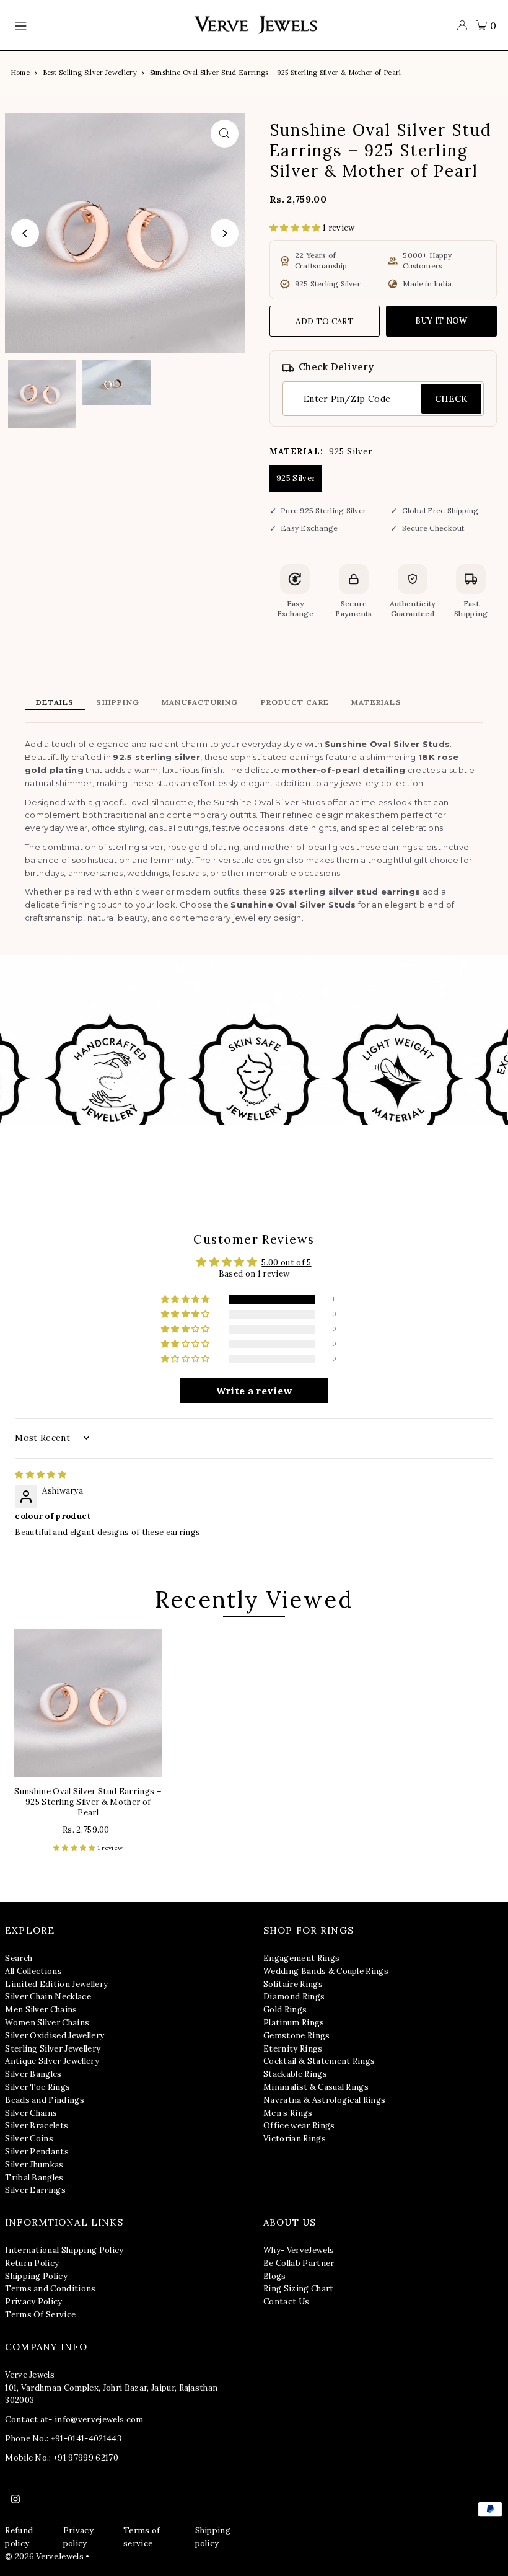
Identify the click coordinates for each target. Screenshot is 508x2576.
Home (20, 73)
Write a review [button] (254, 1391)
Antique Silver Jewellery (52, 2061)
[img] (41, 1475)
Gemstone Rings (297, 2036)
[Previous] (25, 233)
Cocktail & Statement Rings (319, 2061)
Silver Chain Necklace (48, 1997)
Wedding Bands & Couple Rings (326, 1971)
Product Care (295, 702)
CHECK (451, 399)
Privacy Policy (34, 2302)
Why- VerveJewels (299, 2250)
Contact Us (286, 2302)
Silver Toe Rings (37, 2087)
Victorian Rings (295, 2139)
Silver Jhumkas (34, 2165)
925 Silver (296, 478)
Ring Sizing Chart (299, 2289)
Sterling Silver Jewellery (53, 2049)
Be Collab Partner (299, 2263)
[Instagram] (15, 2500)
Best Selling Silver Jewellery (90, 73)
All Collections (33, 1971)
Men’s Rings (288, 2113)
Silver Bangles (33, 2074)
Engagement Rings (301, 1958)
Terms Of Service (40, 2315)
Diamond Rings (294, 1997)
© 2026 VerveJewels (44, 2556)
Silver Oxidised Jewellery (55, 2036)
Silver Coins (29, 2139)
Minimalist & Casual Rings (316, 2087)
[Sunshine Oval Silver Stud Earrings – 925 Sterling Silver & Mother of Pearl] (88, 1703)
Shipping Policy (36, 2276)
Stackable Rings (295, 2074)
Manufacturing (200, 702)
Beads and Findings (45, 2100)
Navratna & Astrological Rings (324, 2100)
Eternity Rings (293, 2049)
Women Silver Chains (47, 2023)
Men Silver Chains (41, 2010)
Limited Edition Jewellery (56, 1984)
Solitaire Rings (293, 1984)
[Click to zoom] (225, 134)
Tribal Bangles (34, 2178)
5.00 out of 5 (286, 1263)
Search (19, 1958)
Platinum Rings (294, 2023)
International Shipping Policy (64, 2250)
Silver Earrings (35, 2190)
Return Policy (32, 2263)
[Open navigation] (98, 25)
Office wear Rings (299, 2126)
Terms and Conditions (50, 2289)
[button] (296, 228)
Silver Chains (31, 2113)
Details (55, 702)
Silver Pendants (37, 2152)
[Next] (225, 233)
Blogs (275, 2276)
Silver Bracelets (37, 2126)
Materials (376, 702)
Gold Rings (285, 2010)
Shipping (118, 702)
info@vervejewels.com (99, 2419)
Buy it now (441, 321)
